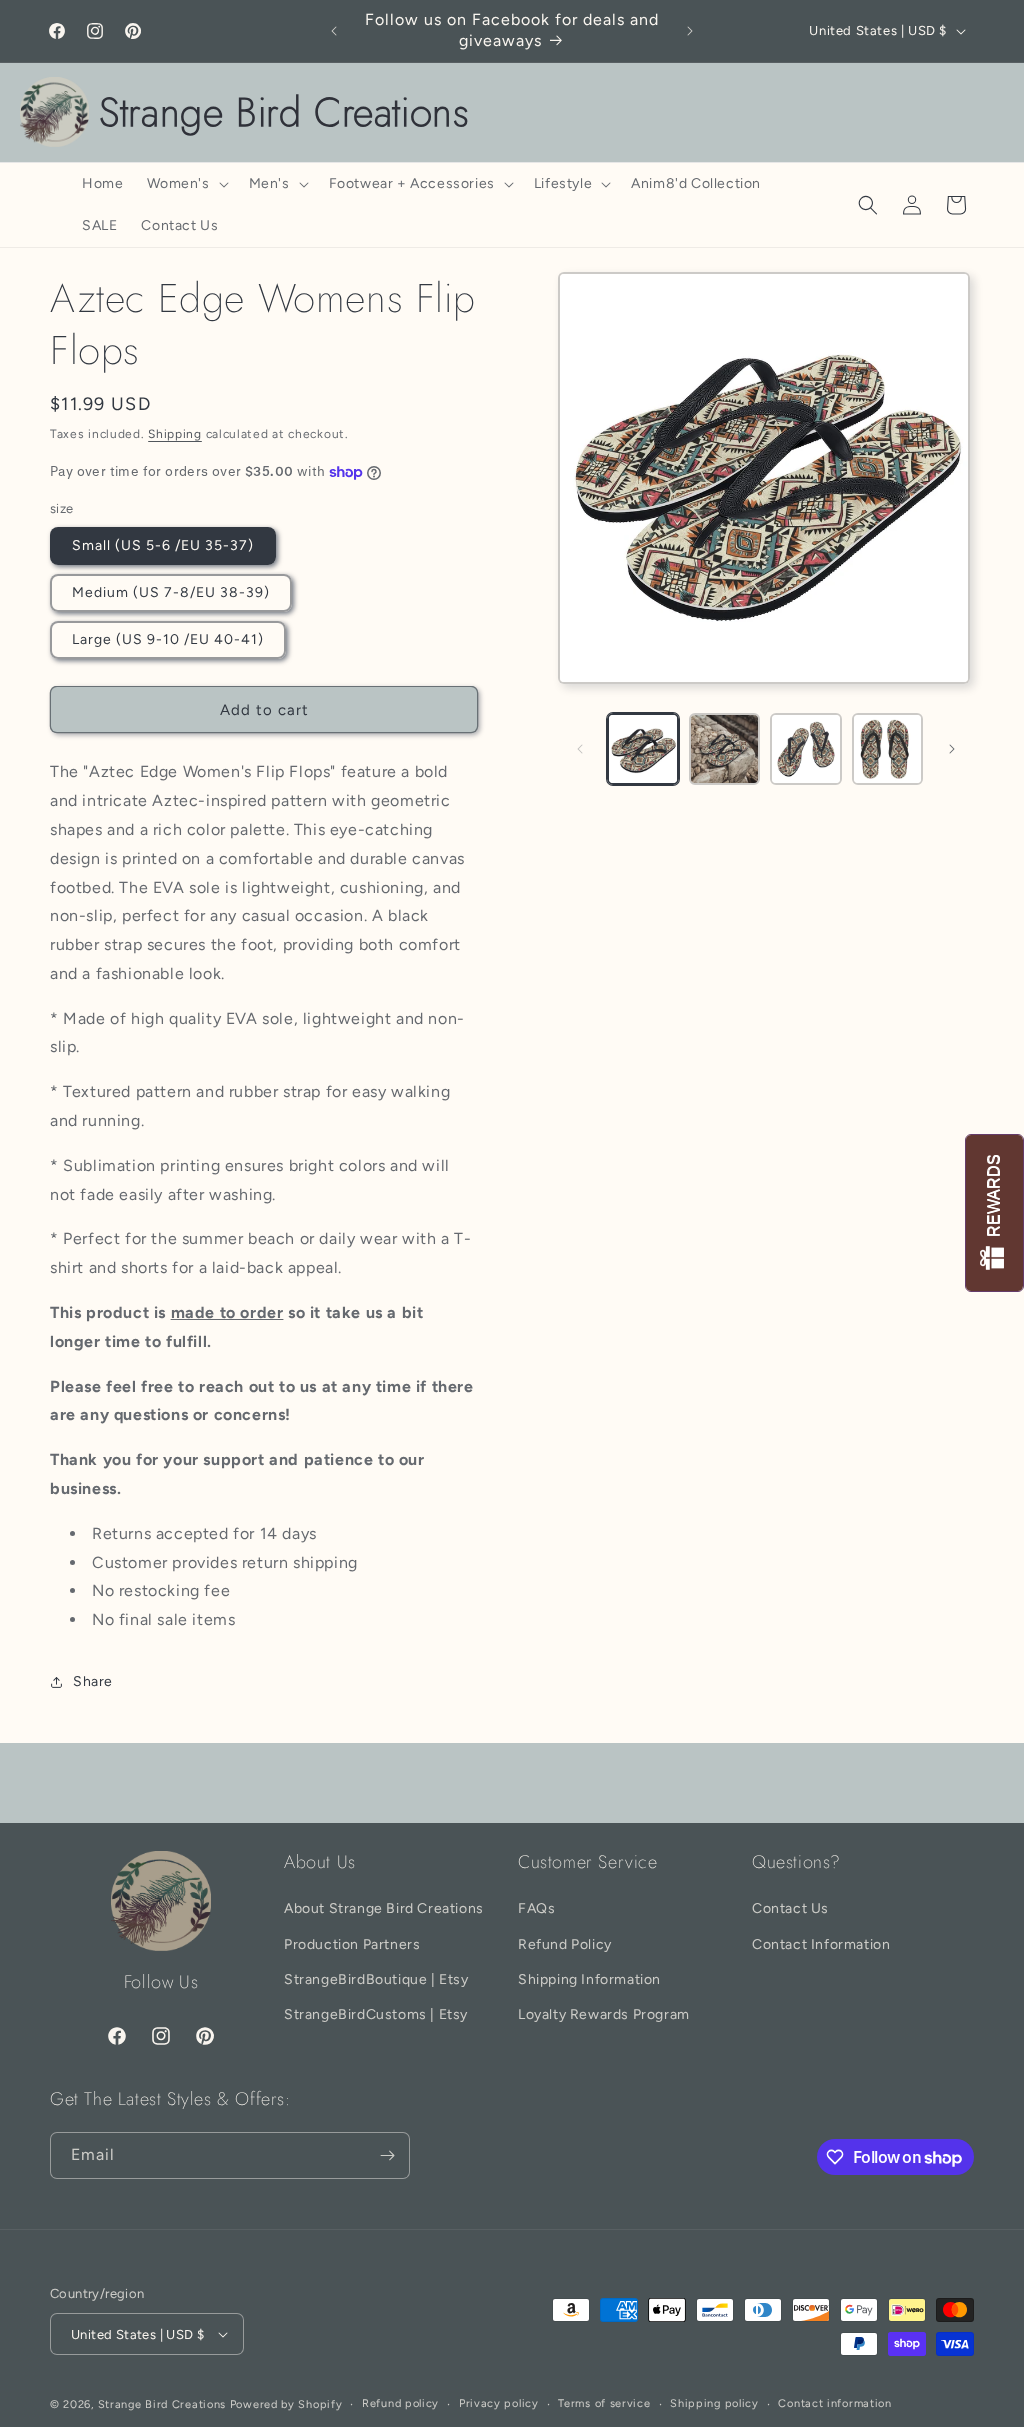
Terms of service (604, 2403)
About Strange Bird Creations (384, 1908)
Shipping (175, 434)
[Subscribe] (387, 2155)
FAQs (536, 1908)
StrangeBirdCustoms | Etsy (376, 2014)
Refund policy (400, 2403)
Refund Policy (565, 1944)
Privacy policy (499, 2403)
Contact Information (821, 1944)
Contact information (834, 2403)
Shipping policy (714, 2403)
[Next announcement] (690, 31)
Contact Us (790, 1908)
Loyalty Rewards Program (604, 2014)
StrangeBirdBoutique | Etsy (376, 1979)
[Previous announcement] (334, 31)
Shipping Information (589, 1979)
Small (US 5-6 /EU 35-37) (163, 545)
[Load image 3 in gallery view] (805, 748)
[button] (185, 184)
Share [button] (93, 1681)
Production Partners (352, 1944)
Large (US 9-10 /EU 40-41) (168, 639)
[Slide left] (580, 749)
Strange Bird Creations (162, 2404)
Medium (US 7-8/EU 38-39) (171, 592)
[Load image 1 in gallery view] (642, 748)
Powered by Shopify (286, 2404)
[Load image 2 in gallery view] (724, 748)
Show (994, 1213)
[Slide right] (952, 749)
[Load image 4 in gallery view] (887, 748)
